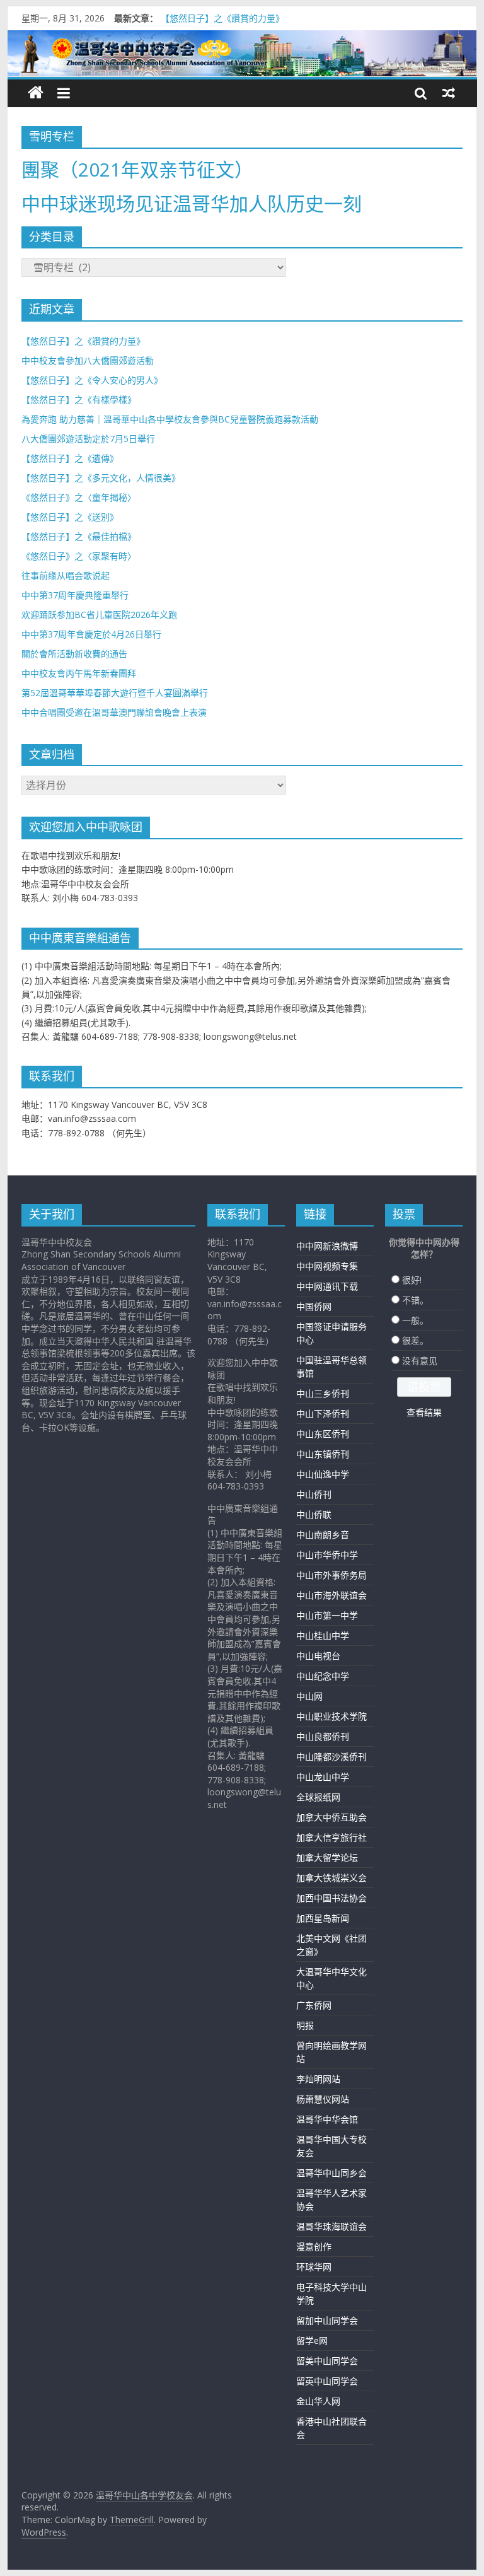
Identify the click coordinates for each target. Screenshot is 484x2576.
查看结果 (424, 1412)
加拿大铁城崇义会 (331, 1878)
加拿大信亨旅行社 (331, 1837)
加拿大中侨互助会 (331, 1817)
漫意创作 (314, 2247)
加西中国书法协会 (331, 1898)
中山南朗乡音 (323, 1535)
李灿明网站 (318, 2079)
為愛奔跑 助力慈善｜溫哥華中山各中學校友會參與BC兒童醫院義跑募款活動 (170, 419)
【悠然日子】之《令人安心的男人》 (92, 380)
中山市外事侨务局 (331, 1575)
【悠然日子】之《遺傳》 (70, 458)
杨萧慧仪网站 (323, 2099)
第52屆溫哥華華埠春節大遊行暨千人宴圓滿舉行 (115, 693)
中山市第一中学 (327, 1615)
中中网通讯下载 (327, 1286)
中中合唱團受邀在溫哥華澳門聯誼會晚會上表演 (114, 712)
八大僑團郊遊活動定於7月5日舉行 (88, 439)
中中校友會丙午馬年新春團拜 (79, 673)
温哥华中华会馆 (327, 2119)
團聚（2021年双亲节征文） (137, 169)
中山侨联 (314, 1514)
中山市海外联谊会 (331, 1595)
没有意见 (420, 1361)
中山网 (309, 1696)
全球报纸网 (318, 1797)
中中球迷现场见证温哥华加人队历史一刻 (192, 203)
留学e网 (312, 2340)
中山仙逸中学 (323, 1474)
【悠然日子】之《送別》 (70, 517)
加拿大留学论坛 (327, 1857)
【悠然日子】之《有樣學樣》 (79, 399)
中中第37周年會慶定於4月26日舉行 (91, 634)
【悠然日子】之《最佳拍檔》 (79, 536)
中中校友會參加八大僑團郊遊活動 (88, 360)
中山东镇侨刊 (323, 1454)
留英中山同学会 (327, 2381)
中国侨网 (314, 1306)
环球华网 (314, 2267)
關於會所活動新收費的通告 (74, 654)
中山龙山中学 (323, 1777)
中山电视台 (318, 1656)
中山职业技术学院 (331, 1716)
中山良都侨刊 (323, 1736)
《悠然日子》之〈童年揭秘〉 (79, 497)
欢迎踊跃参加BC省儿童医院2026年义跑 (99, 615)
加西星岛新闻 (323, 1918)
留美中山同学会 (327, 2361)
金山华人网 (318, 2401)
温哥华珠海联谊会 (331, 2226)
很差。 (415, 1340)
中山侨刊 (314, 1494)
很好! (412, 1280)
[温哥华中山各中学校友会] (242, 54)
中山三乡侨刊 (323, 1393)
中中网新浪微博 (327, 1246)
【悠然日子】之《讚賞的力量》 (222, 18)
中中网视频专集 (327, 1266)
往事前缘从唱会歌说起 (66, 575)
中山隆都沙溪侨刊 (331, 1757)
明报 (305, 2025)
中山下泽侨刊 (323, 1413)
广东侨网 (314, 2005)
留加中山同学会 (327, 2320)
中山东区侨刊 (323, 1434)
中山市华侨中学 (327, 1555)
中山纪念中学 (323, 1676)
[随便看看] (449, 93)
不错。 (415, 1300)
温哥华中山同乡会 (331, 2173)
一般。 (415, 1320)
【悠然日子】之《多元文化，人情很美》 (101, 478)
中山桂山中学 (323, 1635)
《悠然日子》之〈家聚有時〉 (79, 556)
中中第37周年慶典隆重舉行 (75, 595)
